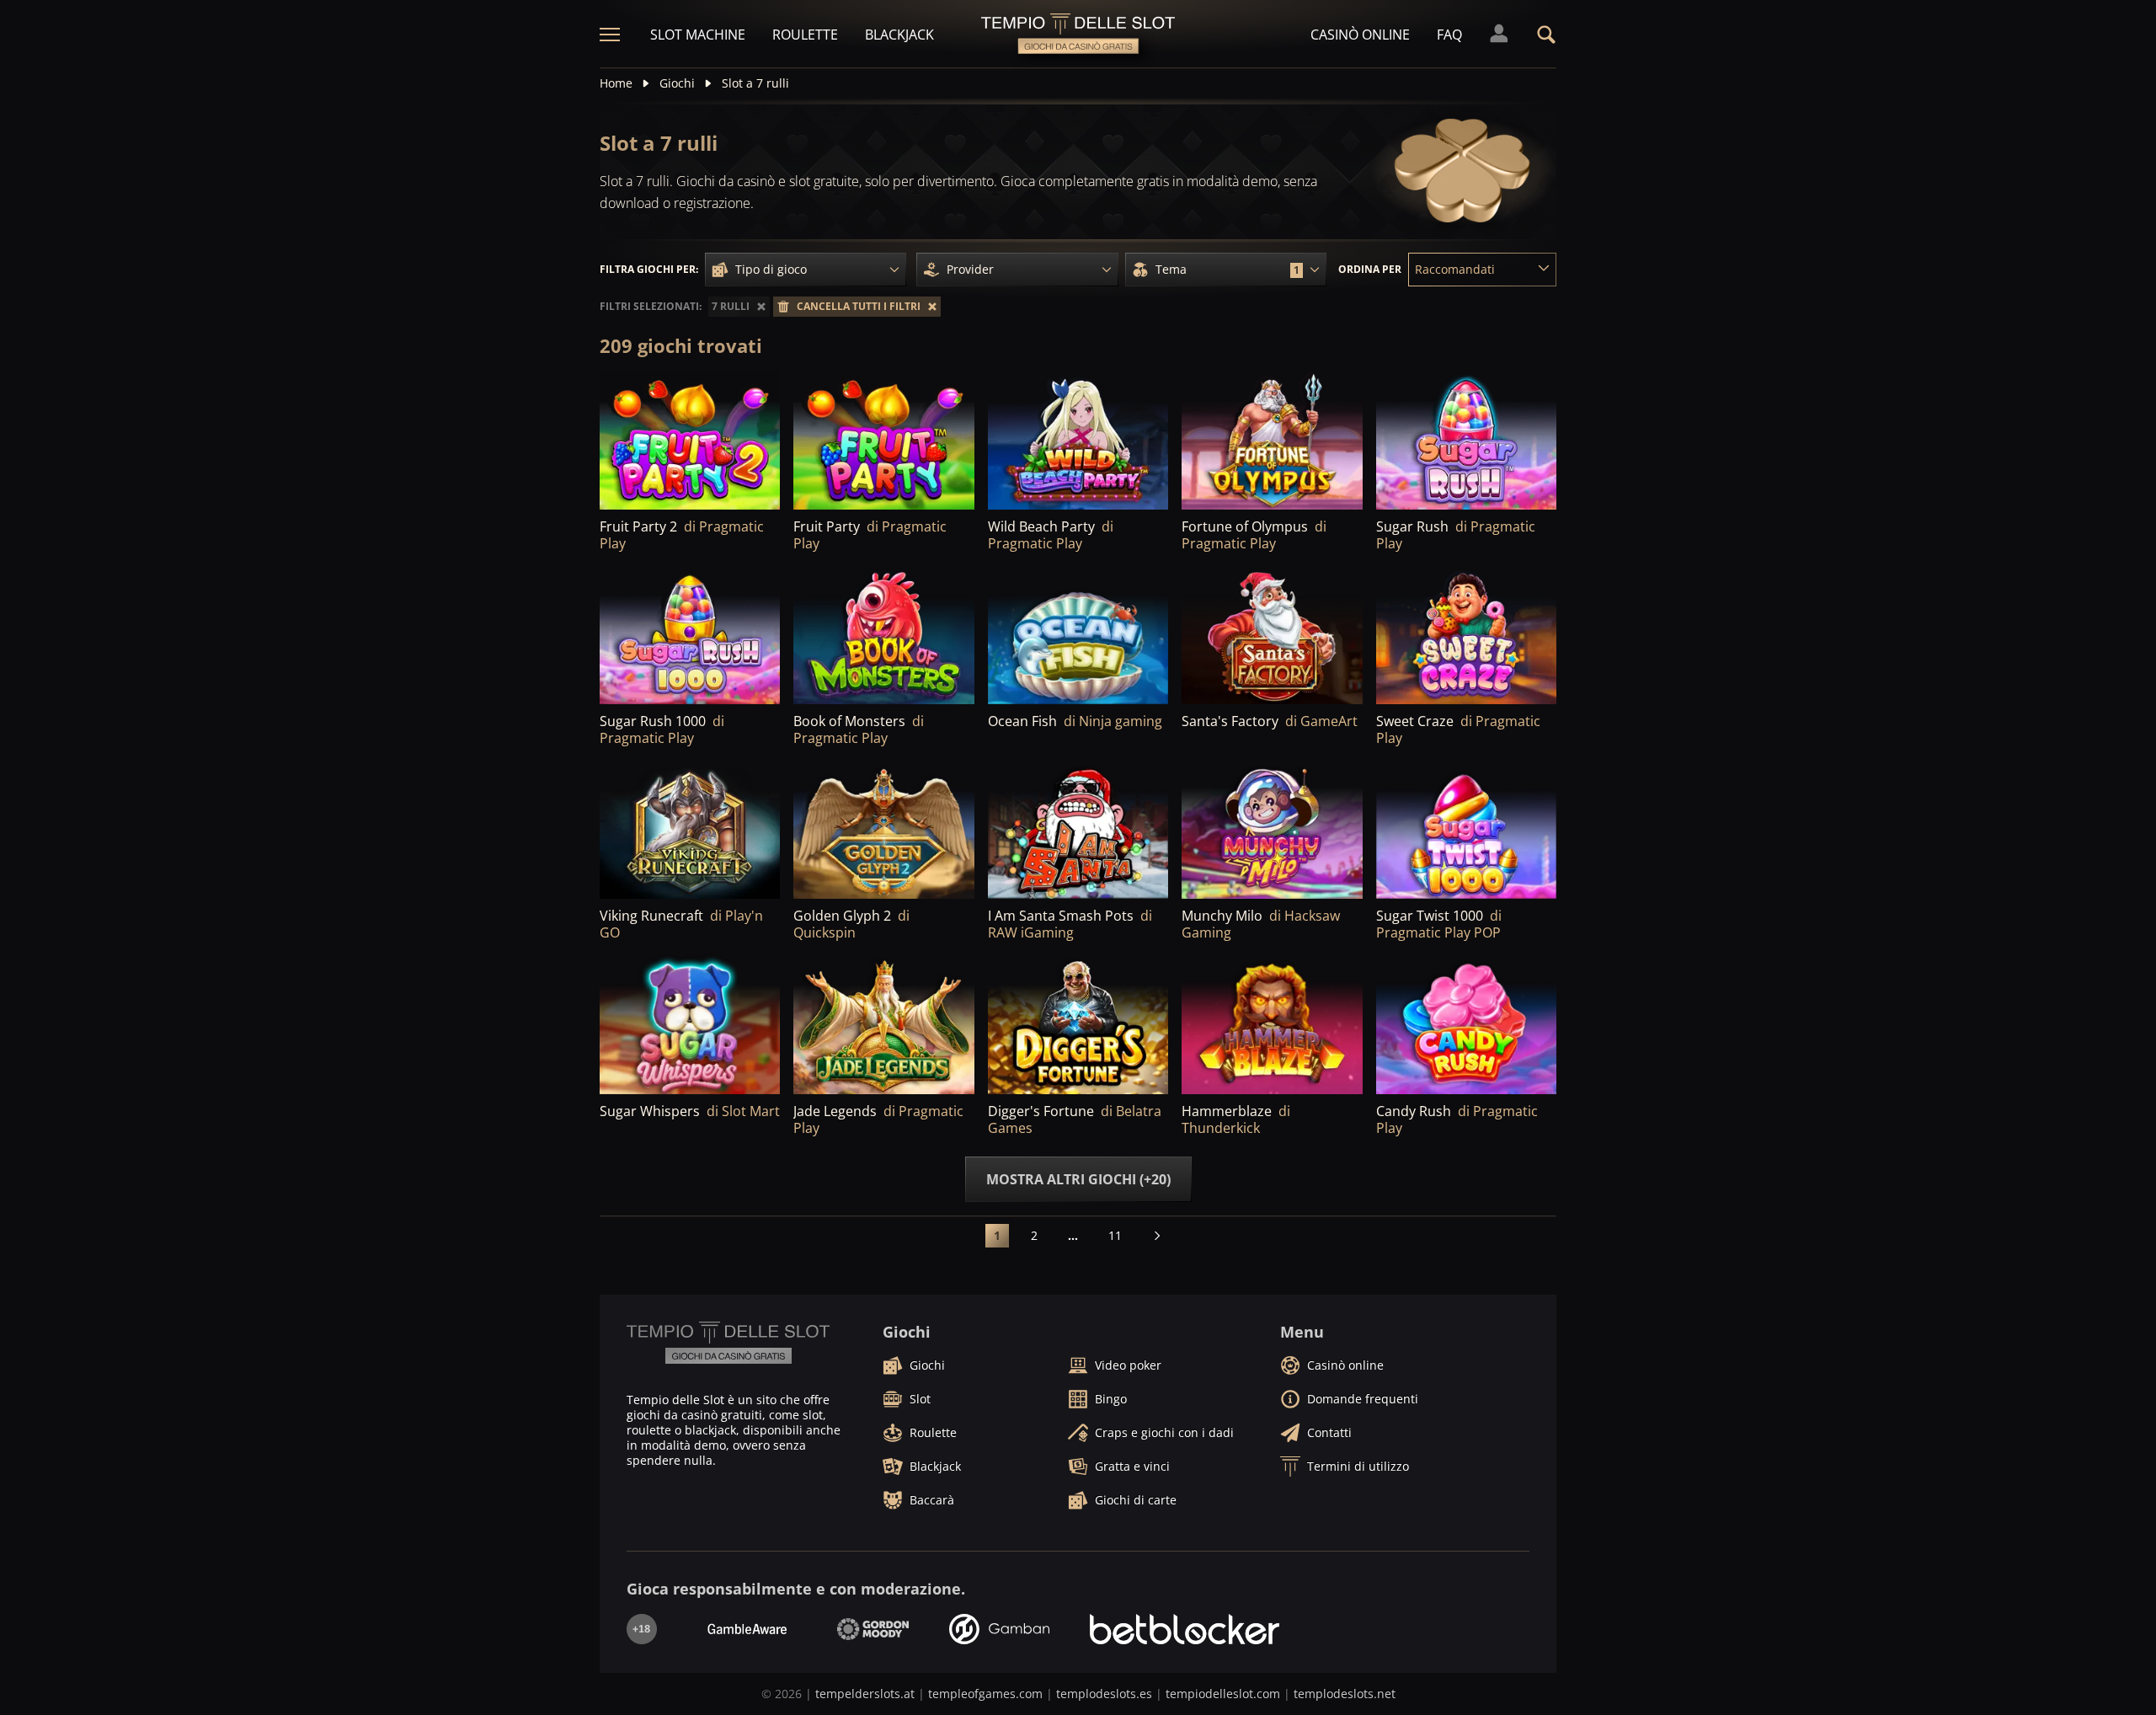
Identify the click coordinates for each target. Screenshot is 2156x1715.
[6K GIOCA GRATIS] (1466, 441)
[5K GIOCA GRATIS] (690, 636)
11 (1115, 1235)
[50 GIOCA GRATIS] (1272, 636)
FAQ (1449, 35)
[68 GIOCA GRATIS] (1466, 636)
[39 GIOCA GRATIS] (1466, 1025)
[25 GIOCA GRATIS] (690, 830)
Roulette (805, 35)
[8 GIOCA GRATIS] (1272, 1025)
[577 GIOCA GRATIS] (690, 441)
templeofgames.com (985, 1694)
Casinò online (1360, 35)
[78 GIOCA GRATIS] (883, 636)
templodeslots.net (1345, 1694)
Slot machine (698, 35)
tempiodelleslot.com (1223, 1694)
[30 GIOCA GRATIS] (883, 830)
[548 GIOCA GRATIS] (1272, 441)
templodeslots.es (1104, 1694)
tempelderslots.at (865, 1694)
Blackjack (899, 35)
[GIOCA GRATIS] (1078, 636)
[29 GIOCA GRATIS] (883, 1025)
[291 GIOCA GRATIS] (1078, 441)
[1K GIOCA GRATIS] (883, 441)
